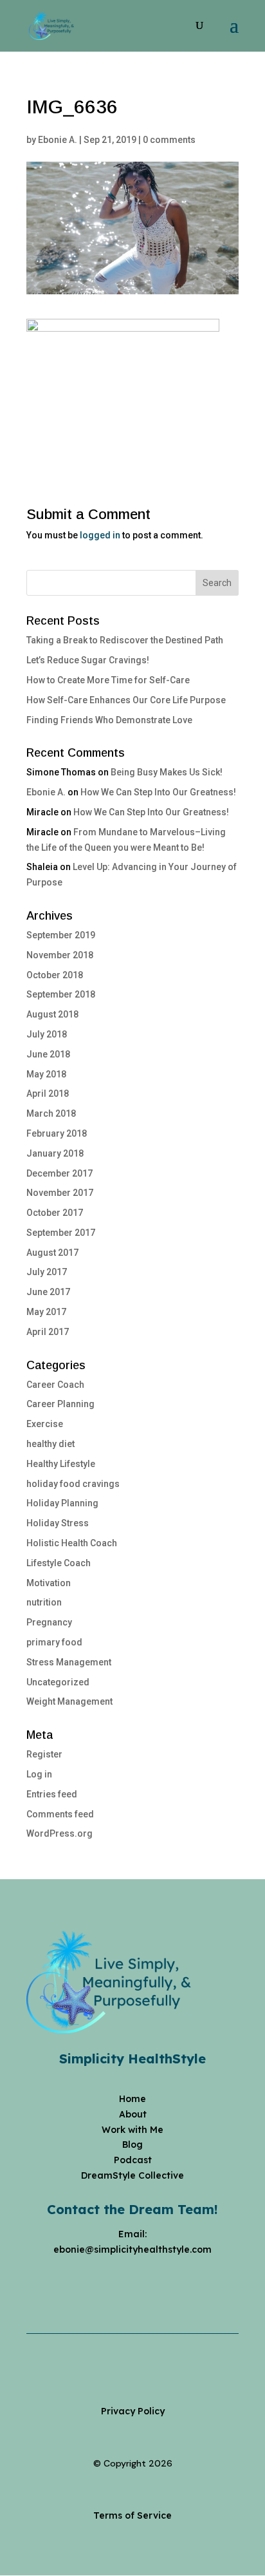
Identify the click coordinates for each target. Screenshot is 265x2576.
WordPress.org (59, 1833)
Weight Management (69, 1701)
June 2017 (48, 1292)
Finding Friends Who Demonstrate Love (109, 720)
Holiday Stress (58, 1523)
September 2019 (61, 935)
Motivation (49, 1583)
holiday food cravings (73, 1484)
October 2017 (55, 1213)
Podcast (133, 2160)
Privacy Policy (133, 2411)
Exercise (45, 1424)
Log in (39, 1774)
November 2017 (60, 1193)
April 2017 (48, 1332)
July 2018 (47, 1034)
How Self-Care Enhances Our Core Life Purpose (126, 700)
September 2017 (61, 1233)
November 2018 (60, 955)
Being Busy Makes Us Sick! (167, 772)
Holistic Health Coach (72, 1543)
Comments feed (60, 1814)
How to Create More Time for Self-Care (108, 680)
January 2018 (55, 1153)
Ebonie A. (58, 140)
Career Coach (55, 1385)
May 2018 (46, 1074)
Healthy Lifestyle (61, 1464)
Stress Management (69, 1662)
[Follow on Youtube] (145, 2279)
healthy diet (50, 1444)
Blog (132, 2145)
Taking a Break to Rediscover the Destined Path (125, 640)
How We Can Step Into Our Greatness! (158, 792)
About (133, 2114)
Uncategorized (58, 1682)
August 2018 (52, 1014)
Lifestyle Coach (59, 1563)
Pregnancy (49, 1622)
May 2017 (46, 1312)
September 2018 (61, 994)
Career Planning (60, 1404)
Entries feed (52, 1794)
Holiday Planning (62, 1503)
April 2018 (48, 1094)
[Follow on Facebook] (94, 2279)
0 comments (169, 140)
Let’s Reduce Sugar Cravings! (88, 660)
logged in (100, 535)
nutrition (44, 1602)
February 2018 (57, 1133)
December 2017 (59, 1173)
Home (132, 2099)
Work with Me (132, 2130)
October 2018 (55, 975)
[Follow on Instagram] (120, 2279)
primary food (54, 1642)
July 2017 (47, 1272)
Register (44, 1754)
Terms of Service (132, 2515)
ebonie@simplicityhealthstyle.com (132, 2249)
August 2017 (52, 1253)
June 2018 (48, 1054)
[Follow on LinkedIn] (171, 2279)
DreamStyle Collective (132, 2175)
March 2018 (51, 1113)
